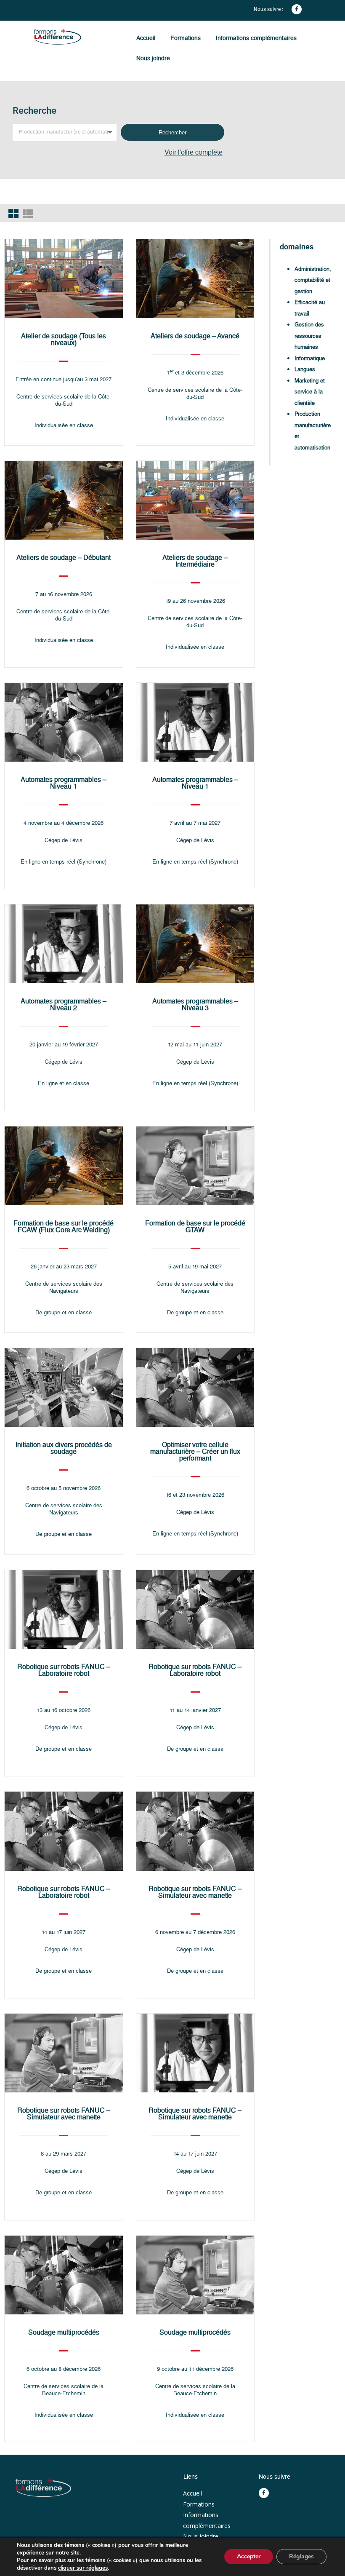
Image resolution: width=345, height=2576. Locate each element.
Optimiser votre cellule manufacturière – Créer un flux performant (195, 1451)
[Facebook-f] (297, 9)
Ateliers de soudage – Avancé (195, 336)
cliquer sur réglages (83, 2568)
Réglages (301, 2556)
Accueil (146, 38)
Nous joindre (153, 58)
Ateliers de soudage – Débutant (64, 558)
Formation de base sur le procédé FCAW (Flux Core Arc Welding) (64, 1226)
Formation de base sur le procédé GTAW (195, 1226)
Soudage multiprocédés (64, 2332)
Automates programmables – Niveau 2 (64, 1004)
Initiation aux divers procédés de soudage (64, 1448)
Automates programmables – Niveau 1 (64, 783)
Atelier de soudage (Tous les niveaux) (64, 339)
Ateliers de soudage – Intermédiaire (195, 561)
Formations (186, 38)
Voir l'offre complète (194, 152)
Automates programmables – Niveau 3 (195, 1004)
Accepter (249, 2556)
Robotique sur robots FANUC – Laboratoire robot (64, 1670)
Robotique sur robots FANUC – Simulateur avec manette (195, 1892)
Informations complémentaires (256, 38)
